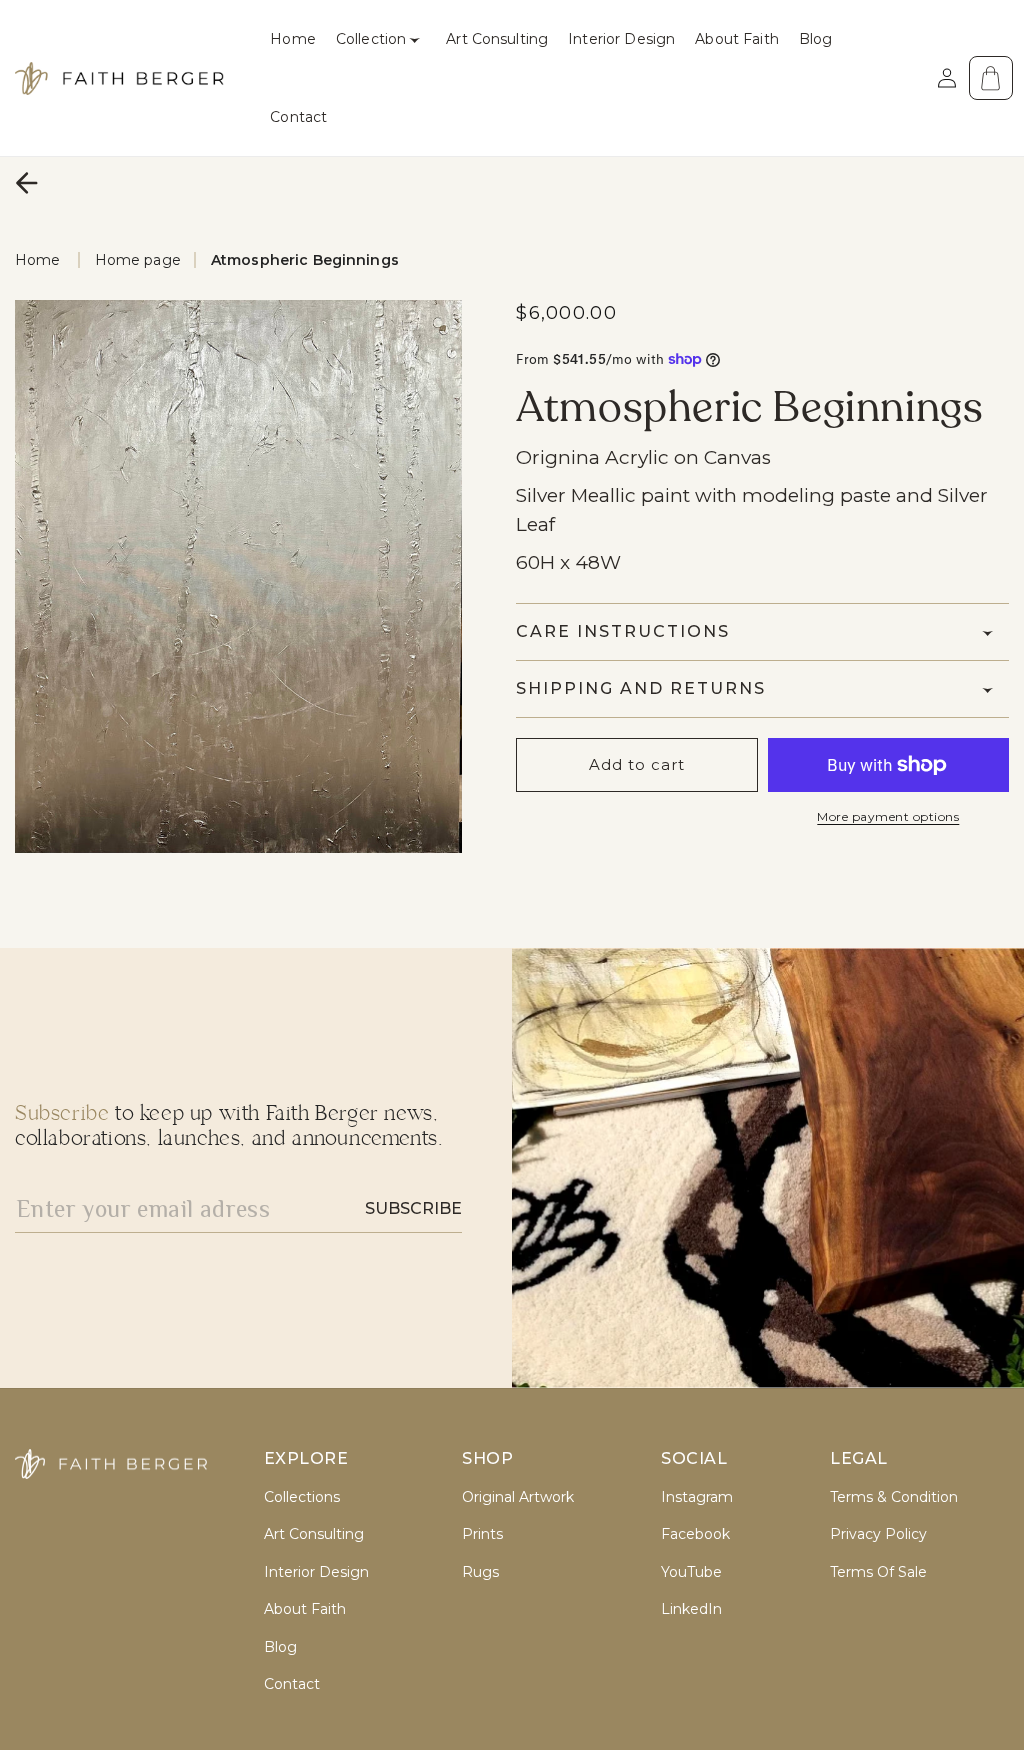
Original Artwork (518, 1497)
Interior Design (316, 1572)
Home (38, 260)
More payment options (888, 816)
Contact (292, 1684)
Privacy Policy (878, 1534)
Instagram (697, 1497)
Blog (280, 1647)
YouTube (691, 1572)
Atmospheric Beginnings (305, 260)
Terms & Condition (894, 1497)
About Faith (305, 1609)
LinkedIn (691, 1609)
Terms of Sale (878, 1572)
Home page (138, 260)
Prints (482, 1534)
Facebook (695, 1534)
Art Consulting (314, 1534)
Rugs (480, 1572)
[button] (381, 39)
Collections (302, 1497)
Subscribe (413, 1208)
